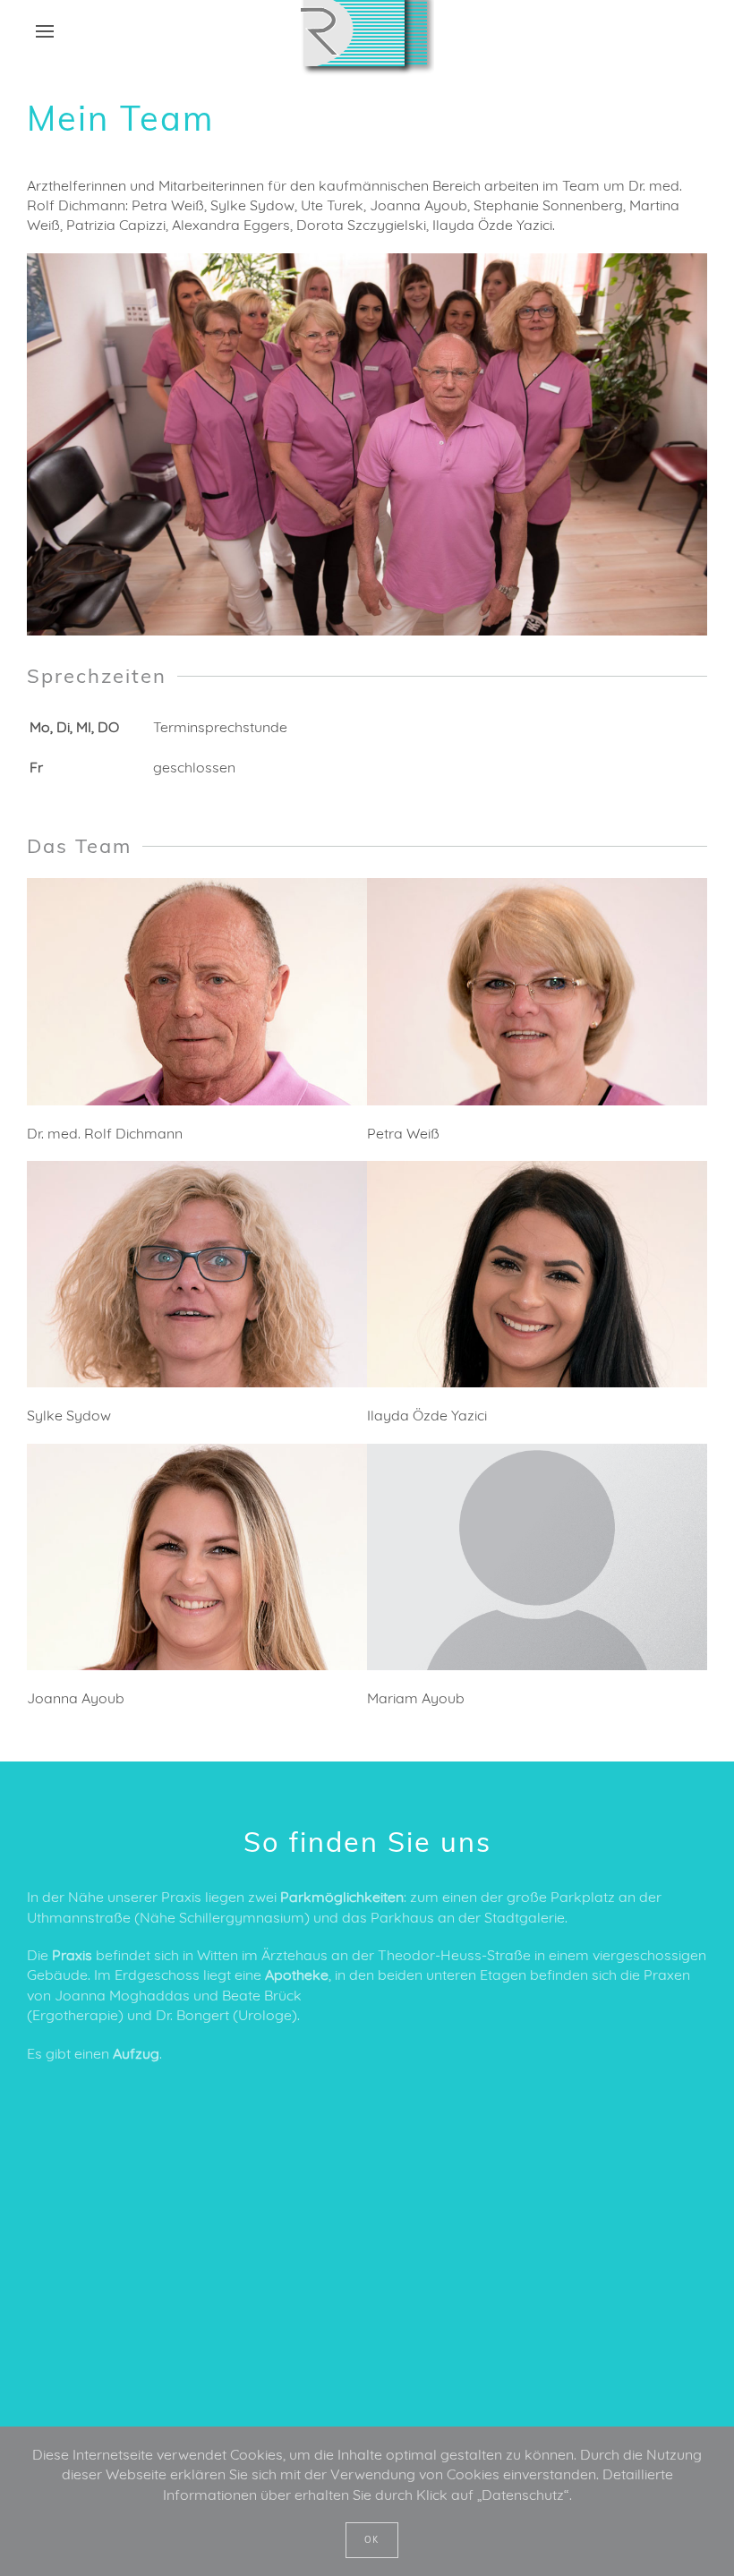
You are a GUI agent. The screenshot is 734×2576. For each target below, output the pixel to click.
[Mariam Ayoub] (537, 1557)
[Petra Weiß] (537, 991)
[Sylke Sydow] (197, 1274)
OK (372, 2540)
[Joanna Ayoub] (197, 1557)
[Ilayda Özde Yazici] (537, 1274)
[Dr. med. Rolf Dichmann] (197, 991)
